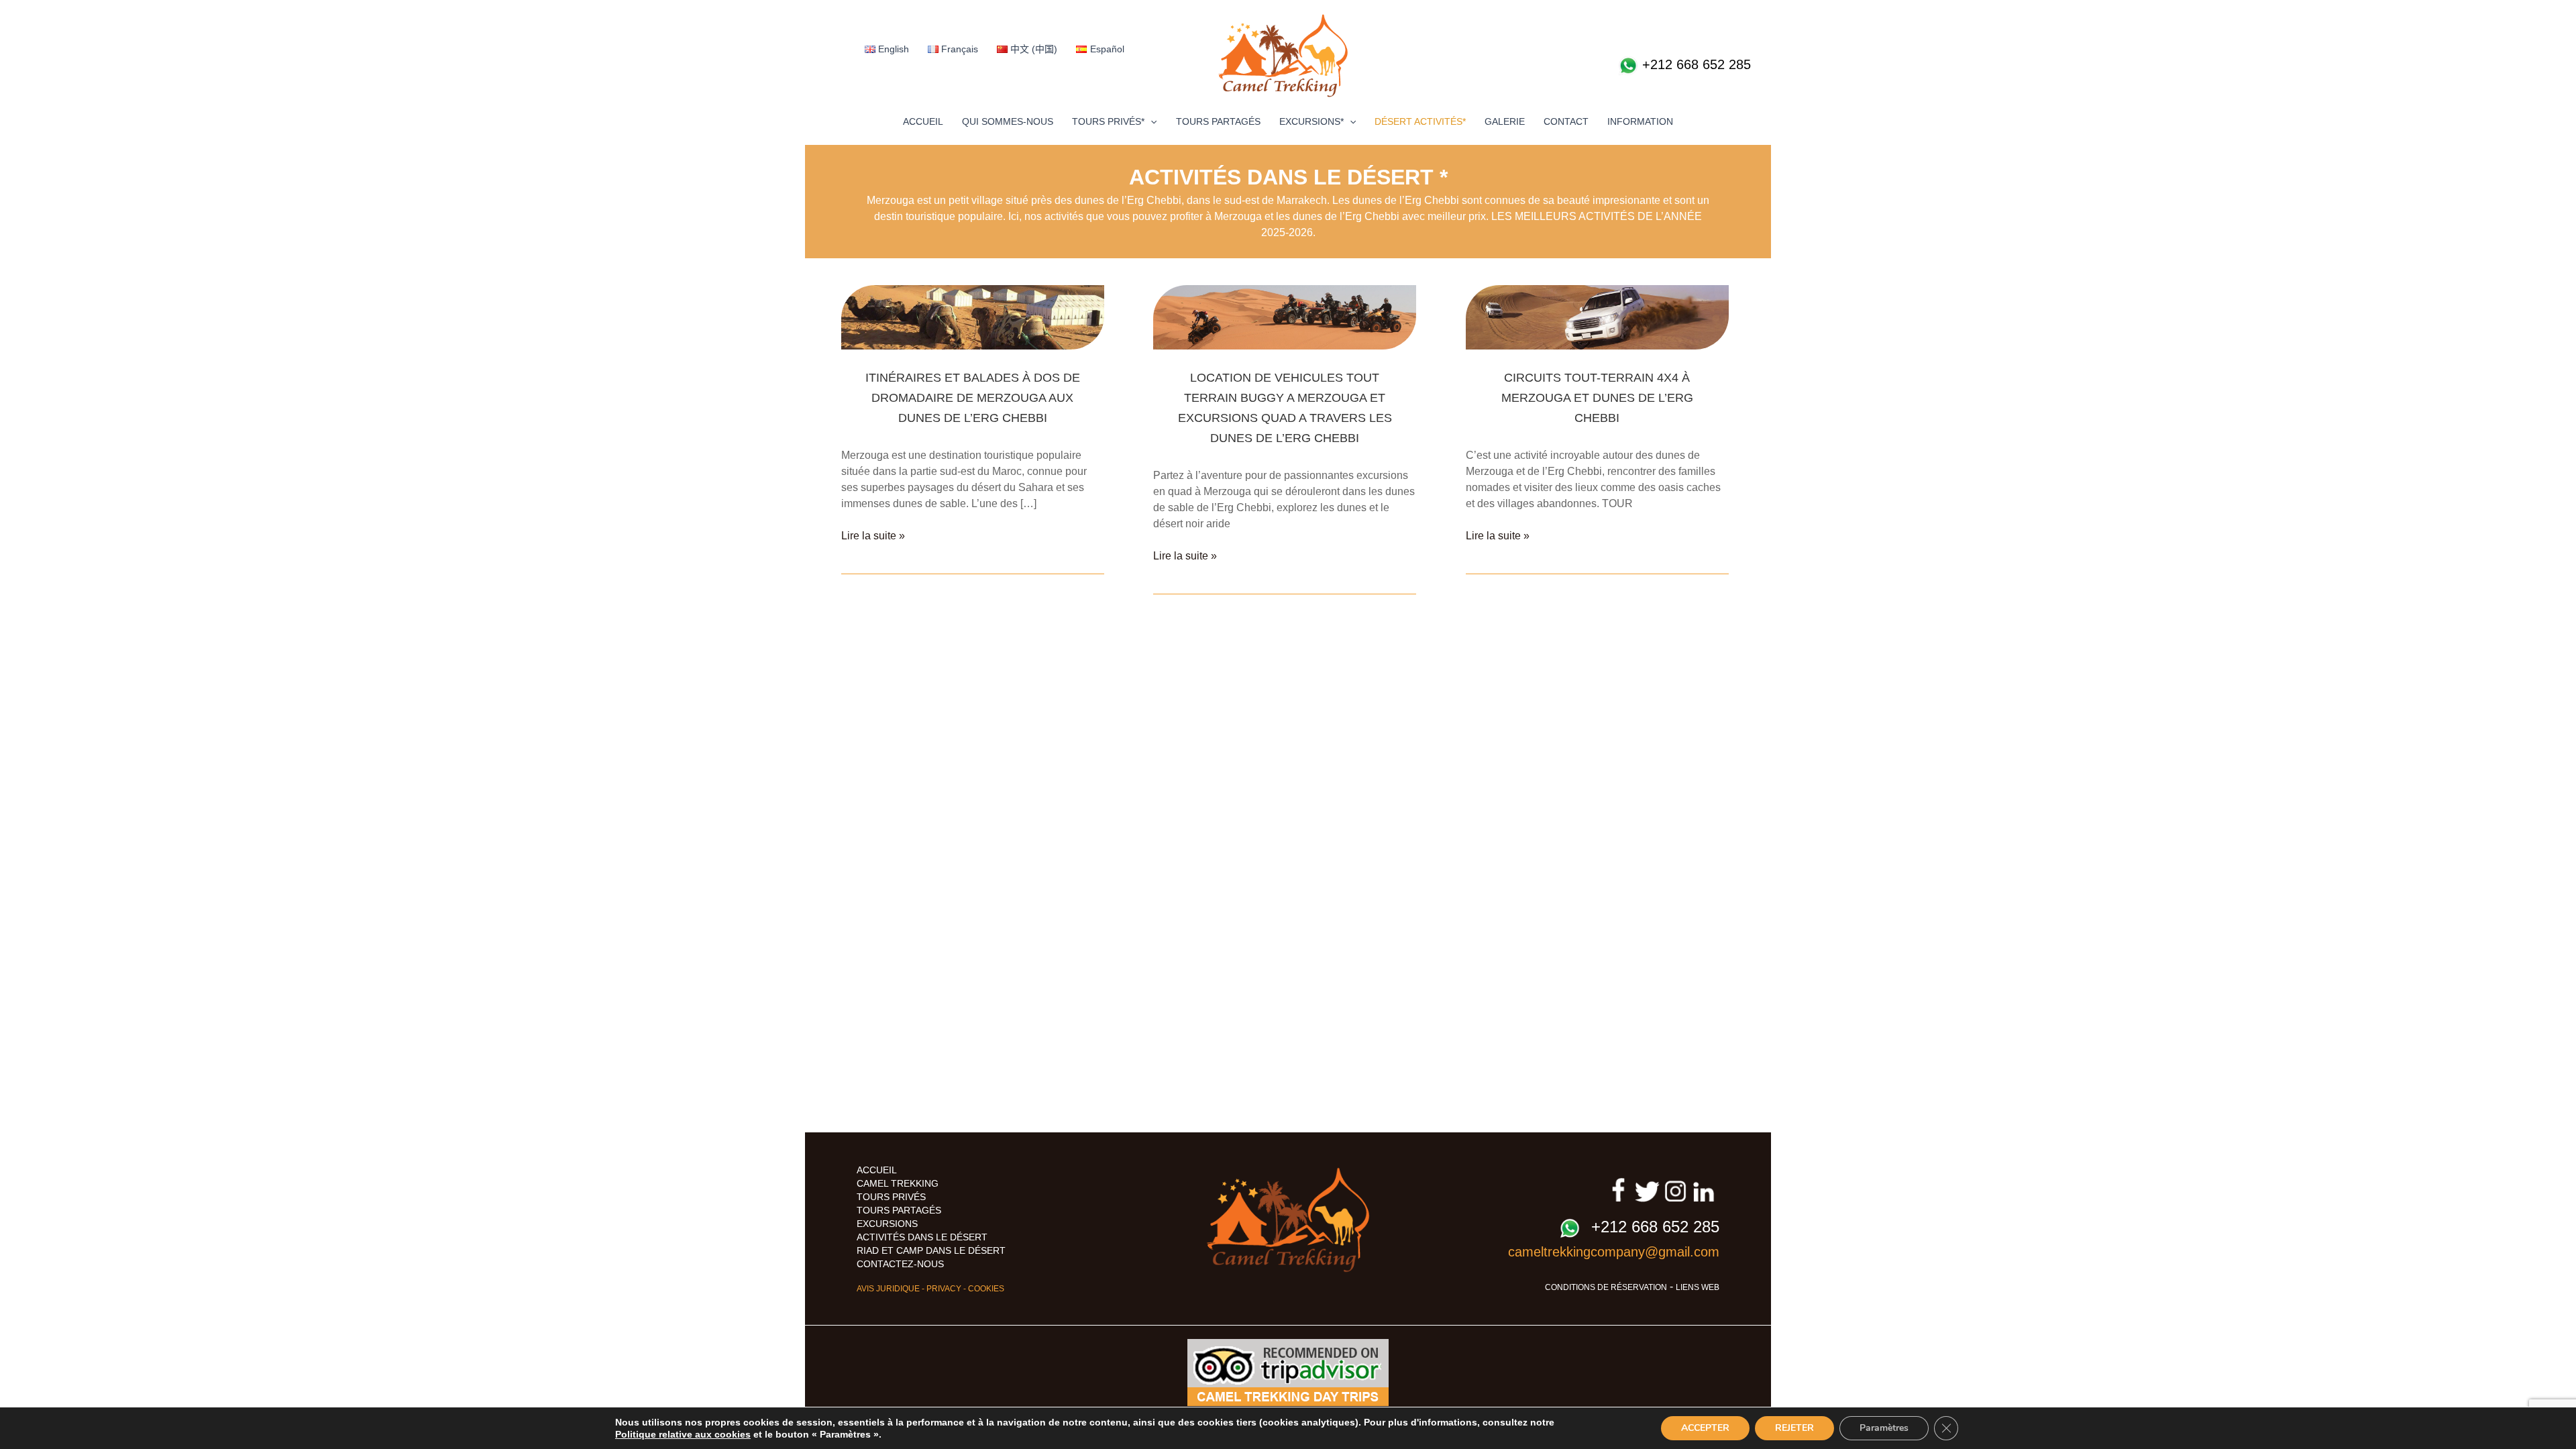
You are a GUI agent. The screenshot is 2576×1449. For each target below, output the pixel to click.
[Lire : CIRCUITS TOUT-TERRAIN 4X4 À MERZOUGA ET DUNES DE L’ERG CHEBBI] (1597, 316)
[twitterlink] (1647, 1190)
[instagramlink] (1675, 1190)
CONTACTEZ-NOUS (900, 1264)
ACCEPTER (1705, 1428)
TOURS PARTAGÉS (1218, 121)
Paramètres (1884, 1428)
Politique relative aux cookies (683, 1434)
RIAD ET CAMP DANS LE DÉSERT (931, 1250)
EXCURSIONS (887, 1224)
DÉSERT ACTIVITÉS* (1420, 121)
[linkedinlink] (1704, 1190)
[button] (1150, 121)
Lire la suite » (873, 537)
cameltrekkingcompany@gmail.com (1614, 1252)
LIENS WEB (1698, 1287)
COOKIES (986, 1289)
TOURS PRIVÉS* (1108, 121)
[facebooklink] (1618, 1190)
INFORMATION (1640, 121)
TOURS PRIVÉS (891, 1197)
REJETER (1794, 1428)
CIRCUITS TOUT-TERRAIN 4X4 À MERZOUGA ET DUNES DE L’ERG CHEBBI (1597, 398)
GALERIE (1505, 121)
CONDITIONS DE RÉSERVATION (1606, 1287)
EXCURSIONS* (1311, 121)
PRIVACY (944, 1289)
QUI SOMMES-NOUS (1008, 121)
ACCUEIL (923, 121)
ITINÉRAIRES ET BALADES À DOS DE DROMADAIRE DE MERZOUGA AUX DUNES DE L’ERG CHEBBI (973, 398)
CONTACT (1566, 121)
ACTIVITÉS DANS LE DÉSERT (922, 1237)
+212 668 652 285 (1695, 64)
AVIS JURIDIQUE (888, 1289)
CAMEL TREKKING (898, 1183)
